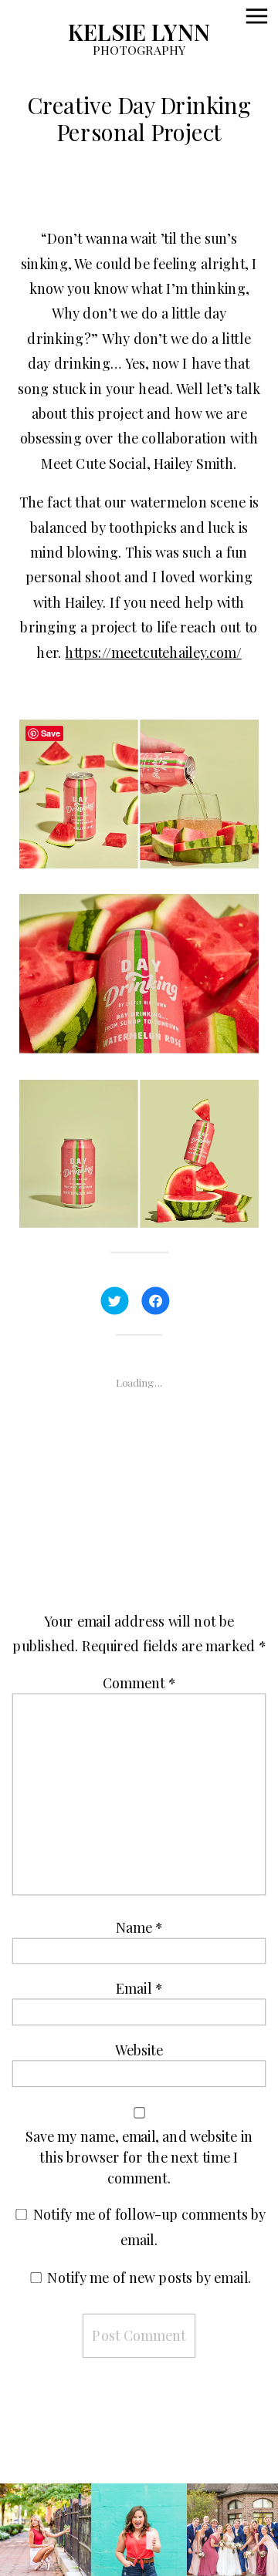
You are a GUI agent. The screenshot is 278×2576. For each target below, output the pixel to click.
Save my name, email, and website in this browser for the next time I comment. (139, 2156)
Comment (139, 1683)
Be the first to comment (140, 1501)
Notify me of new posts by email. (149, 2278)
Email (139, 1988)
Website (139, 2049)
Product (129, 206)
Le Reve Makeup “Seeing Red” (143, 2458)
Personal (54, 206)
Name (139, 1927)
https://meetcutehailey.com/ (153, 652)
